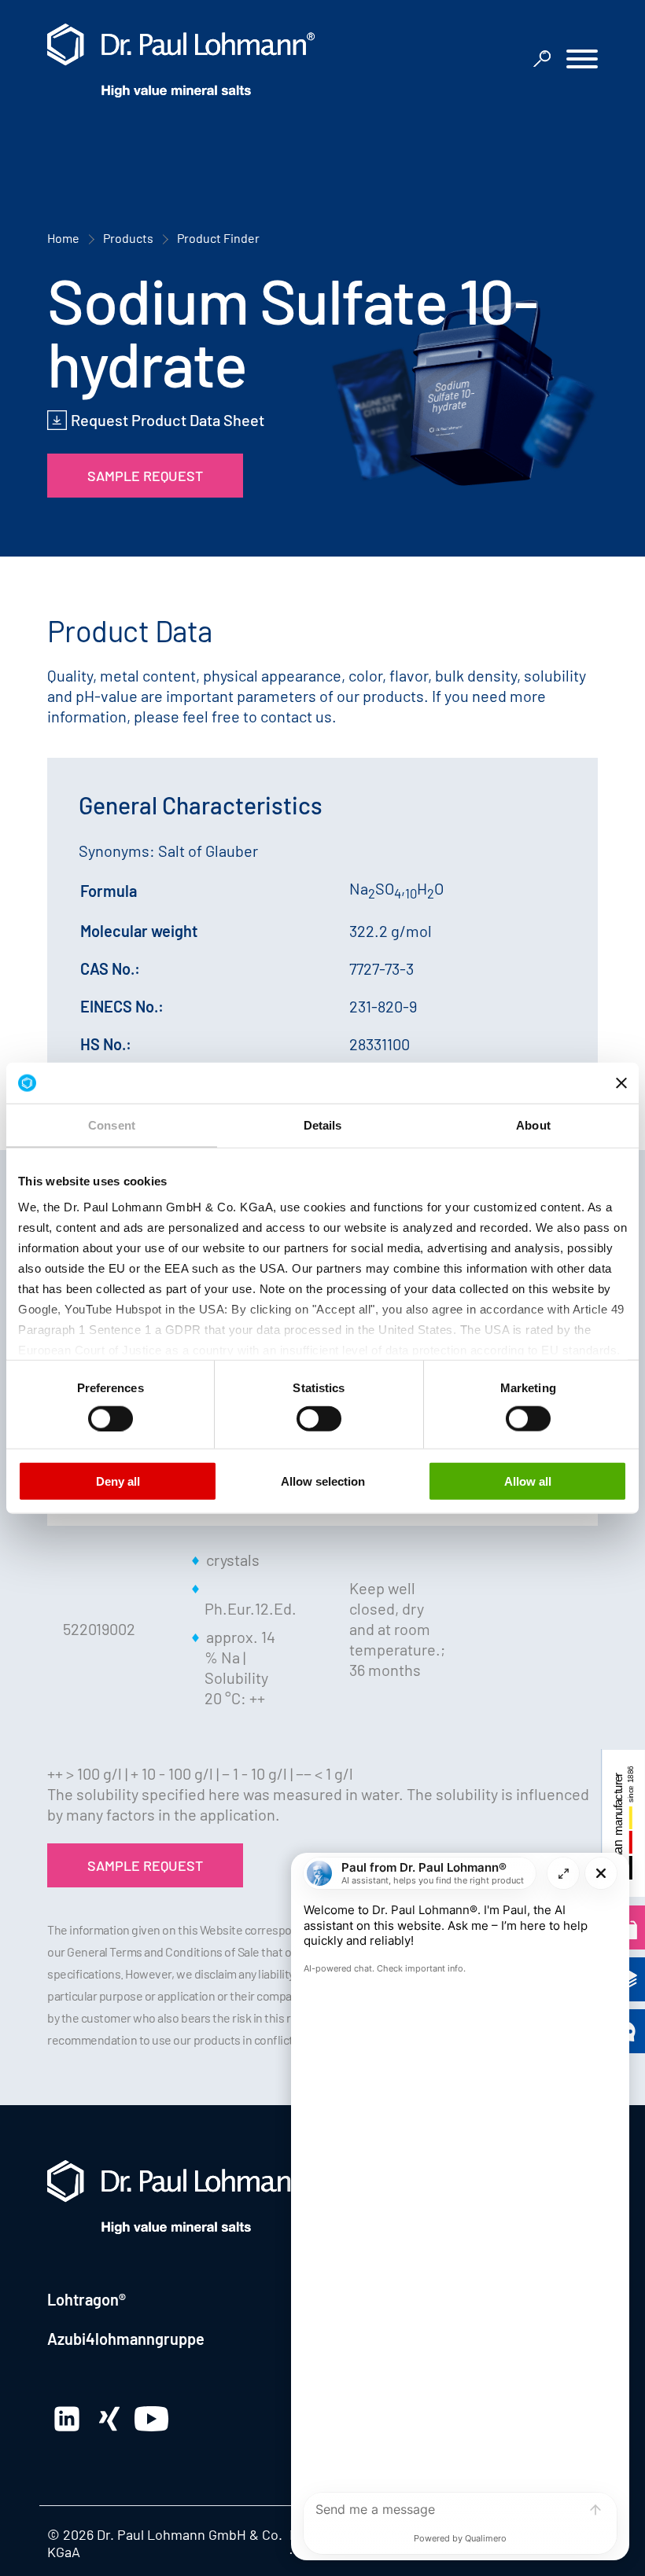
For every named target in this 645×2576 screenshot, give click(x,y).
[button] (582, 61)
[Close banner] (621, 1082)
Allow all (528, 1481)
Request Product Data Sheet (168, 420)
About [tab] (533, 1125)
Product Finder (218, 238)
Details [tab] (323, 1125)
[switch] (111, 1418)
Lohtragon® (87, 2299)
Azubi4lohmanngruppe (126, 2339)
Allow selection (323, 1481)
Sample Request (145, 476)
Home (63, 238)
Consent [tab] (112, 1125)
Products (128, 238)
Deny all (118, 1481)
